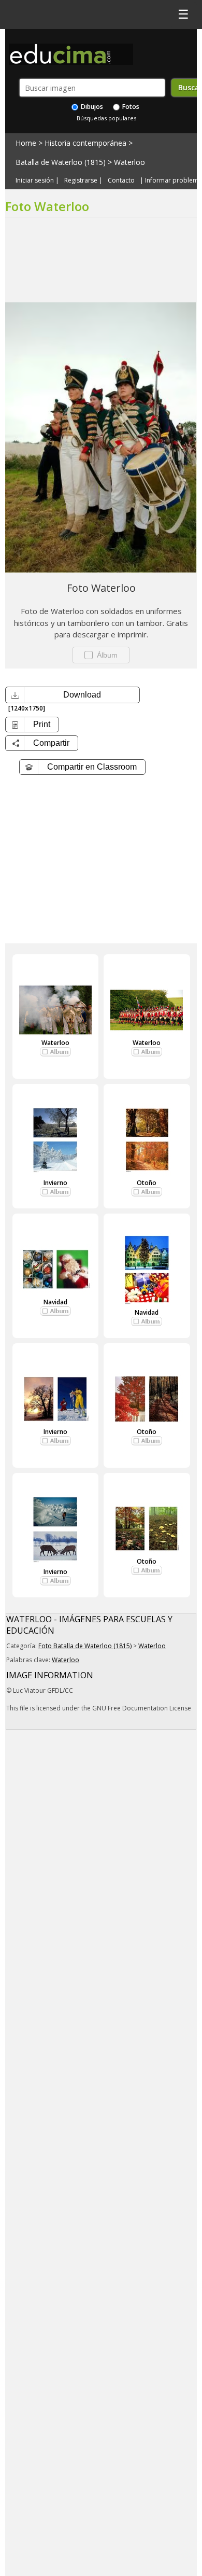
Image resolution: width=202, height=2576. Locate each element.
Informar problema (174, 180)
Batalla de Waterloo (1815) (61, 162)
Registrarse (81, 180)
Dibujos (91, 107)
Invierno (55, 1183)
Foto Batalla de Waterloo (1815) (85, 1646)
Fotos (130, 107)
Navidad (55, 1302)
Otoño (147, 1183)
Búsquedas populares (106, 118)
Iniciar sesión (35, 180)
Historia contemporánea (85, 143)
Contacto (121, 180)
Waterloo (129, 162)
